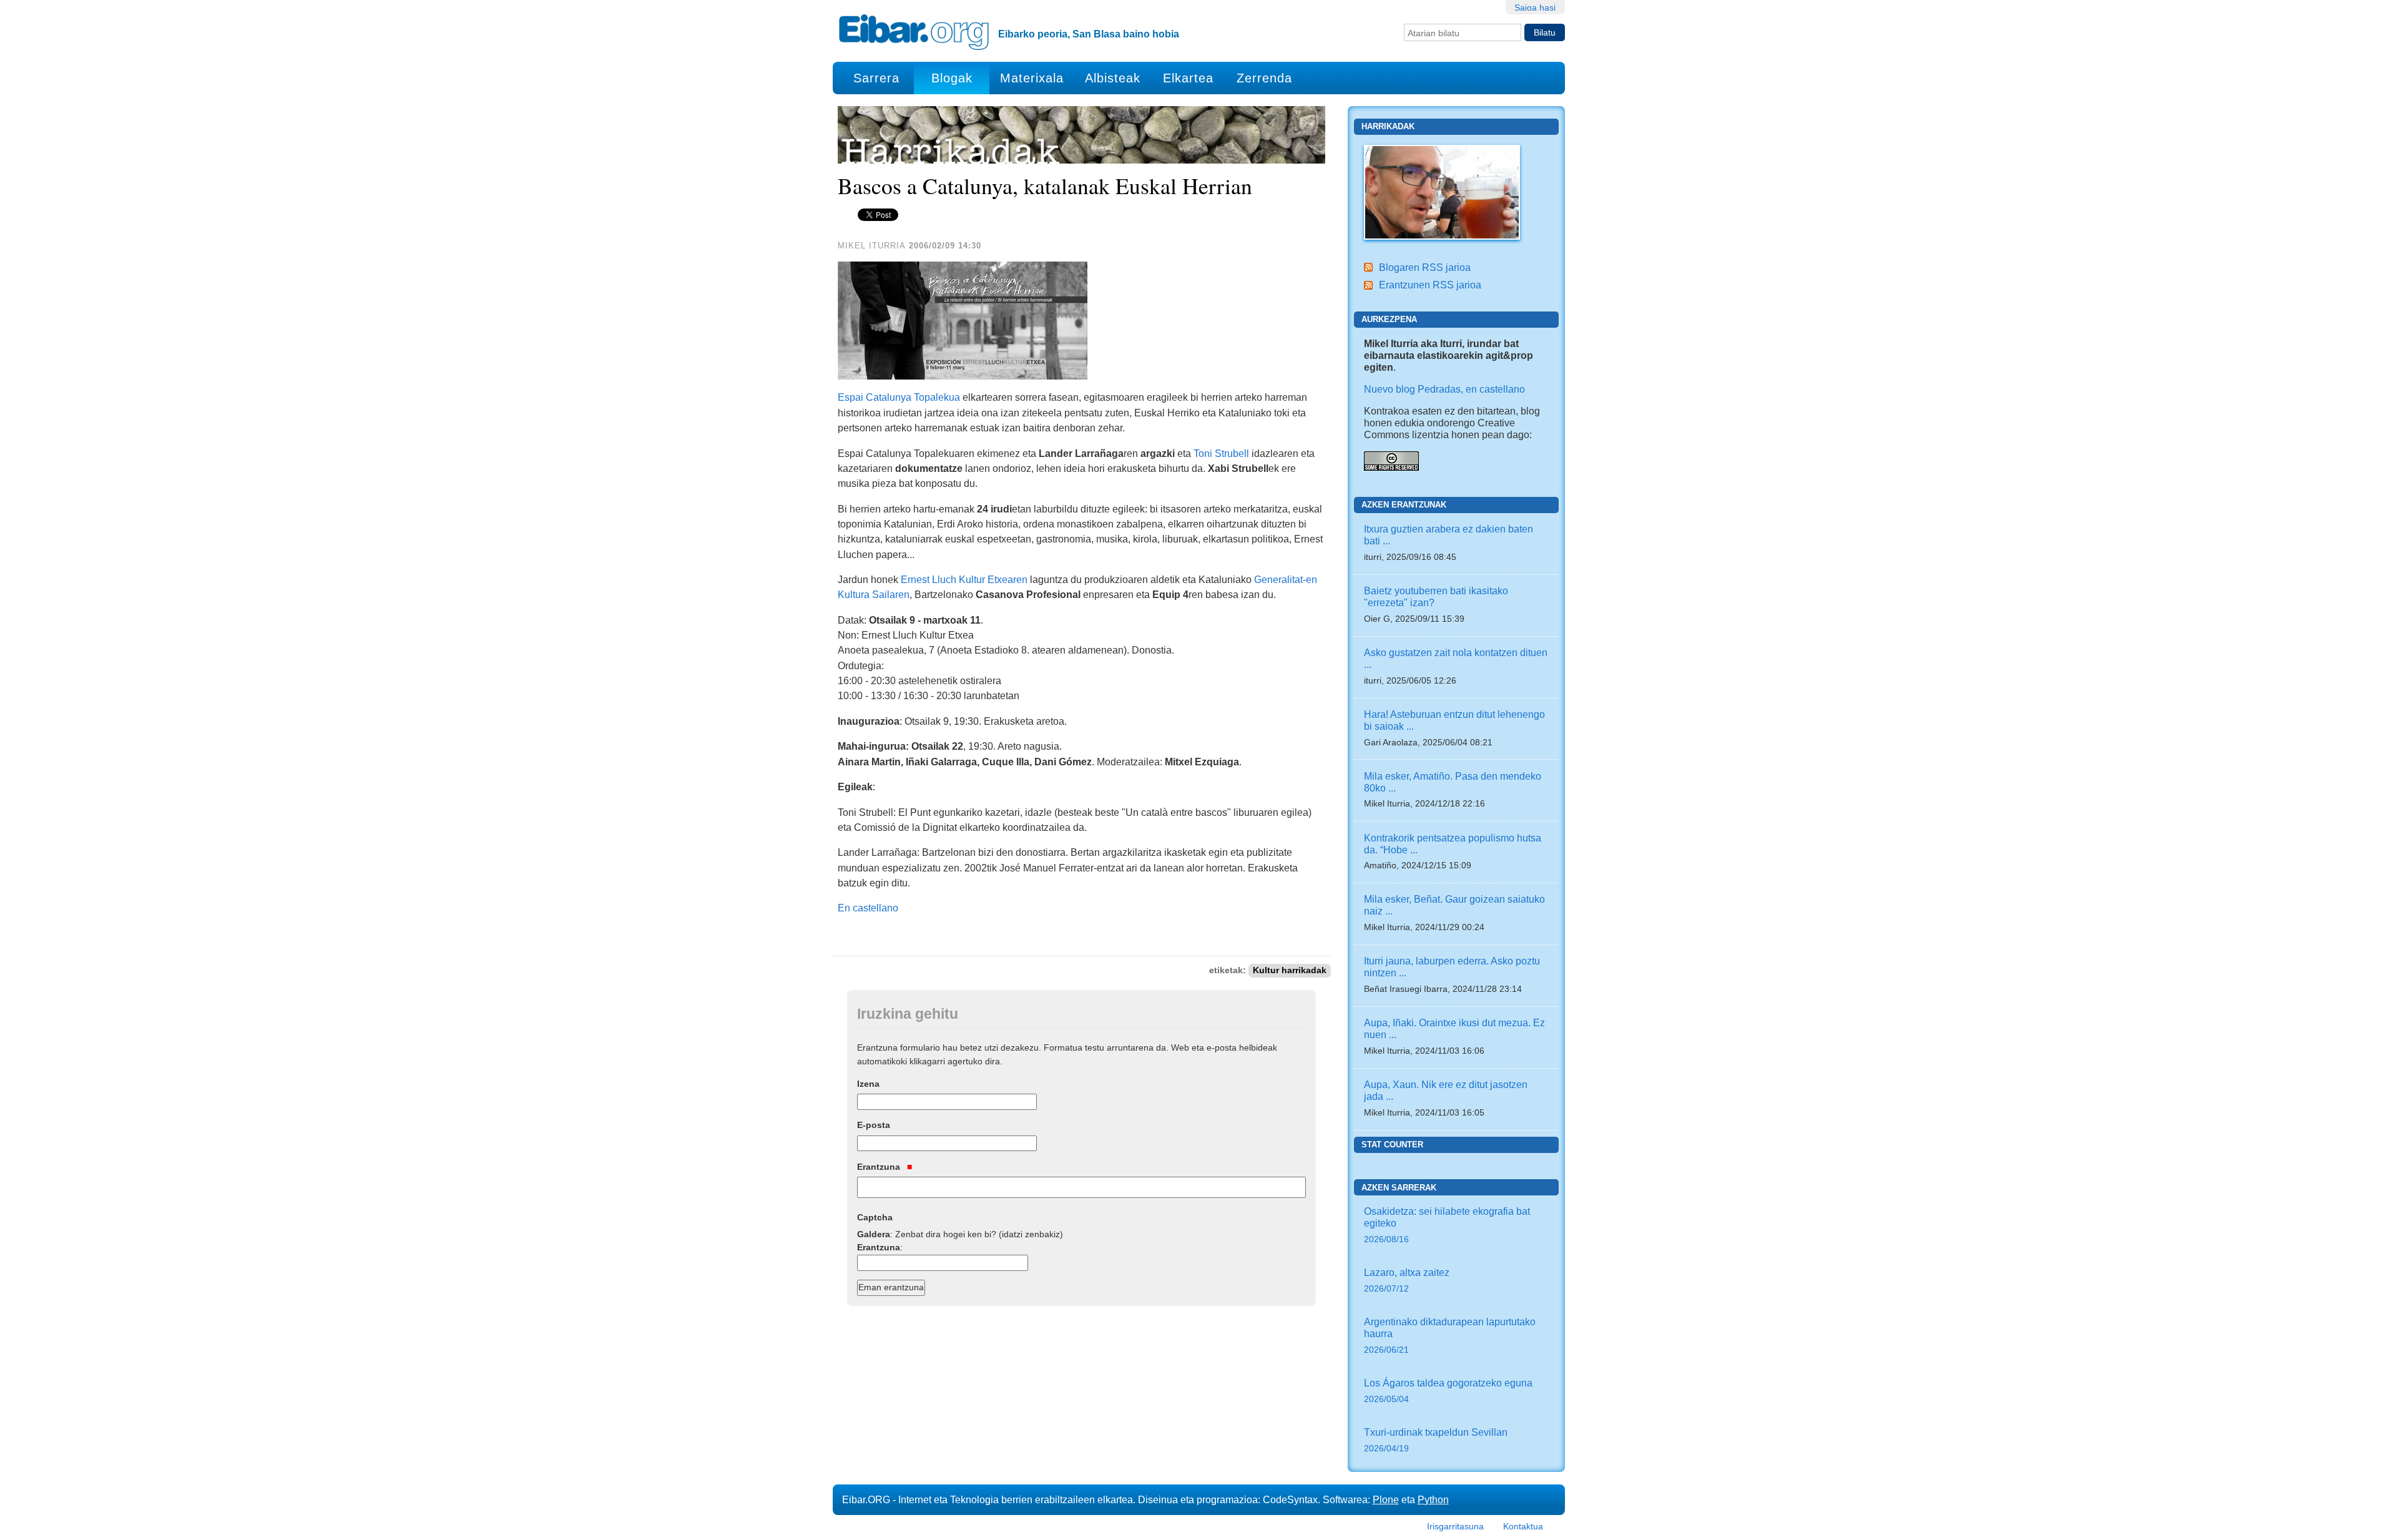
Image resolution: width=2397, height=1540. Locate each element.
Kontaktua (1523, 1526)
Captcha (875, 1217)
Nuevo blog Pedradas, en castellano (1444, 389)
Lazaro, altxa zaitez (1407, 1280)
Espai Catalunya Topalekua (899, 397)
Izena (868, 1084)
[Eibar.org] (914, 32)
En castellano (868, 908)
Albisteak (1113, 78)
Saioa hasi (1535, 7)
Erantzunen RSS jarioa (1430, 285)
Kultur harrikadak (1290, 970)
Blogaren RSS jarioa (1425, 267)
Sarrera (876, 78)
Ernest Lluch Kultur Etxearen (964, 579)
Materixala (1032, 78)
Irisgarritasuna (1455, 1526)
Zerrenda (1264, 78)
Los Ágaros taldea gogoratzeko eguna (1448, 1390)
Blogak (952, 78)
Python (1433, 1499)
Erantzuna (880, 1167)
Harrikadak (1388, 126)
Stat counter (1392, 1145)
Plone (1386, 1499)
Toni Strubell (1221, 453)
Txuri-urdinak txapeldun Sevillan (1436, 1440)
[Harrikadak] (1442, 191)
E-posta (874, 1125)
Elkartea (1188, 78)
